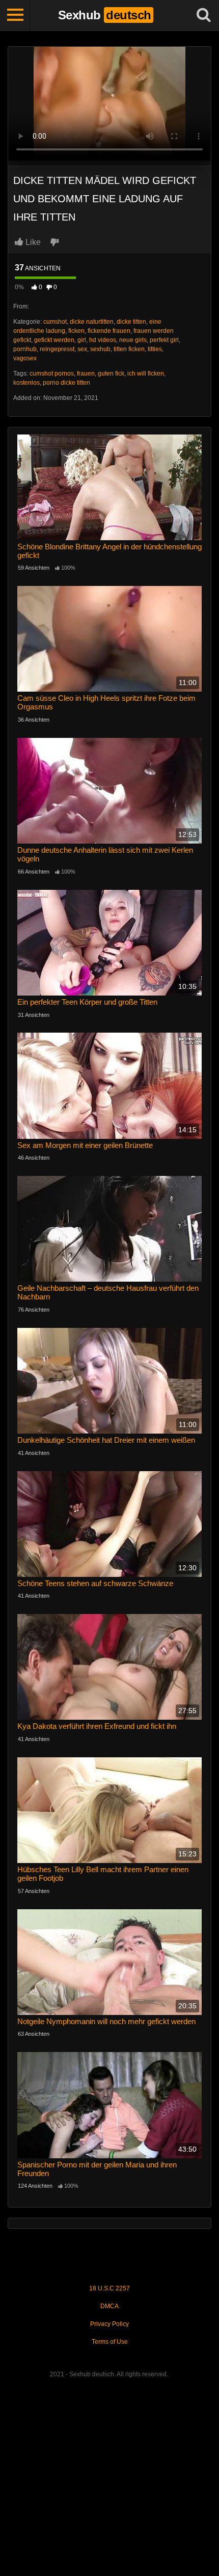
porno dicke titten (66, 383)
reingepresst (57, 349)
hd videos (103, 340)
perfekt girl (164, 340)
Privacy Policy (109, 2324)
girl (82, 340)
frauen (86, 374)
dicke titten (131, 322)
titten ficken (129, 349)
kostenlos (26, 383)
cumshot (55, 322)
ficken (76, 331)
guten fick (111, 374)
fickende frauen (109, 331)
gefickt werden (54, 340)
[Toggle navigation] (15, 15)
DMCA (109, 2306)
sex (82, 349)
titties (155, 349)
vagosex (25, 358)
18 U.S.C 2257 (109, 2288)
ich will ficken (146, 374)
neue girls (133, 340)
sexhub (100, 349)
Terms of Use (110, 2342)
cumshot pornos (52, 374)
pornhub (25, 349)
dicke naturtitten (92, 322)
